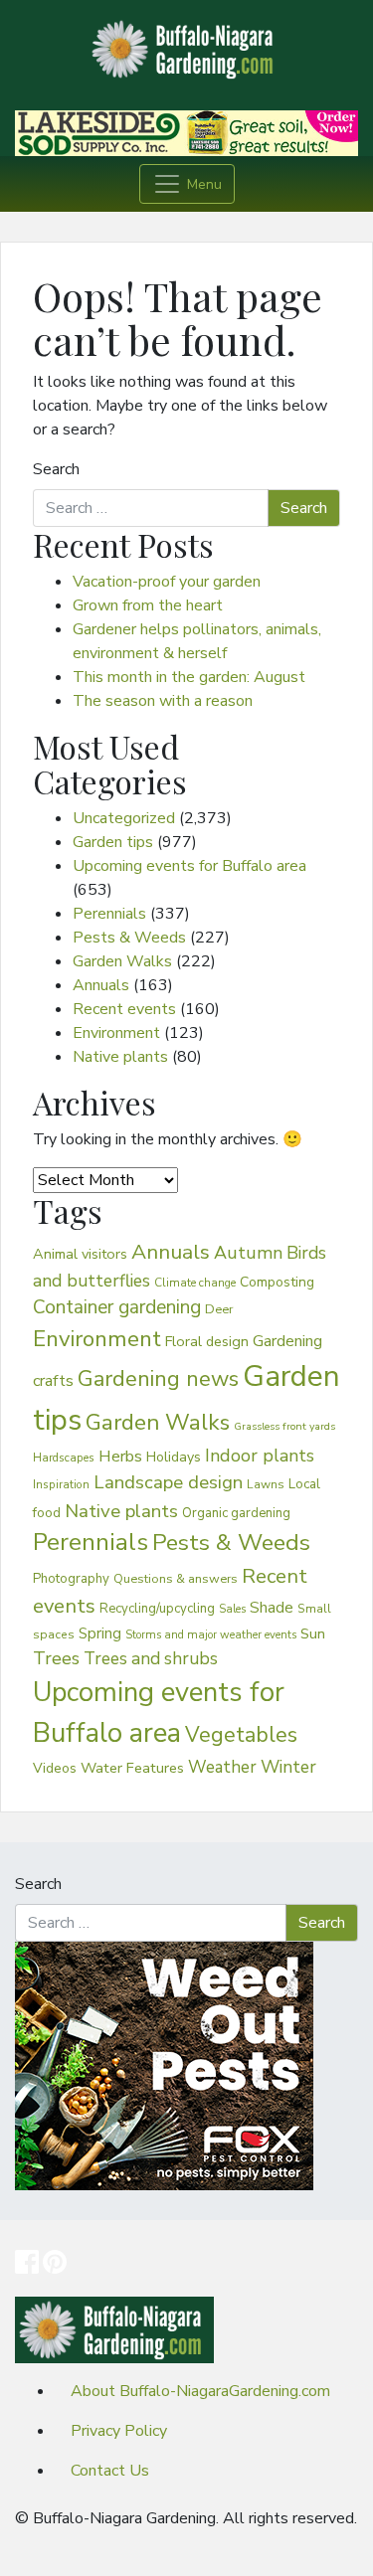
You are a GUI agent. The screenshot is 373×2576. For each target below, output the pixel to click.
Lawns (266, 1484)
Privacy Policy (119, 2431)
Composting (277, 1282)
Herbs (120, 1456)
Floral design (207, 1341)
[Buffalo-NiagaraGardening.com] (187, 44)
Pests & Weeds (129, 938)
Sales (232, 1609)
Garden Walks (122, 961)
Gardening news (158, 1379)
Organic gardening (236, 1513)
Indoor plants (260, 1456)
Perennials (109, 914)
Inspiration (61, 1484)
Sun (313, 1633)
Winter (288, 1767)
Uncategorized (124, 818)
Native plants (120, 1057)
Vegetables (241, 1735)
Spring (100, 1633)
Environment (116, 1033)
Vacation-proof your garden (167, 582)
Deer (219, 1309)
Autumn (248, 1253)
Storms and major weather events (211, 1635)
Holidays (174, 1457)
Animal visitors (80, 1254)
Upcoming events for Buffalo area (189, 866)
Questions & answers (176, 1578)
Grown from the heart (148, 605)
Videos (55, 1768)
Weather (222, 1767)
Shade (272, 1607)
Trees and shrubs (151, 1658)
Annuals (101, 985)
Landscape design (168, 1482)
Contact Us (110, 2471)
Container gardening (117, 1307)
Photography (71, 1579)
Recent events (124, 1009)
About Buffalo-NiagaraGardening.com (200, 2391)
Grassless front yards (284, 1426)
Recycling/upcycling (157, 1609)
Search (56, 469)
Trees (56, 1658)
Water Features (132, 1768)
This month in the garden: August (189, 677)
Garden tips (113, 842)
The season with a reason (163, 701)
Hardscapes (64, 1458)
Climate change (195, 1283)
